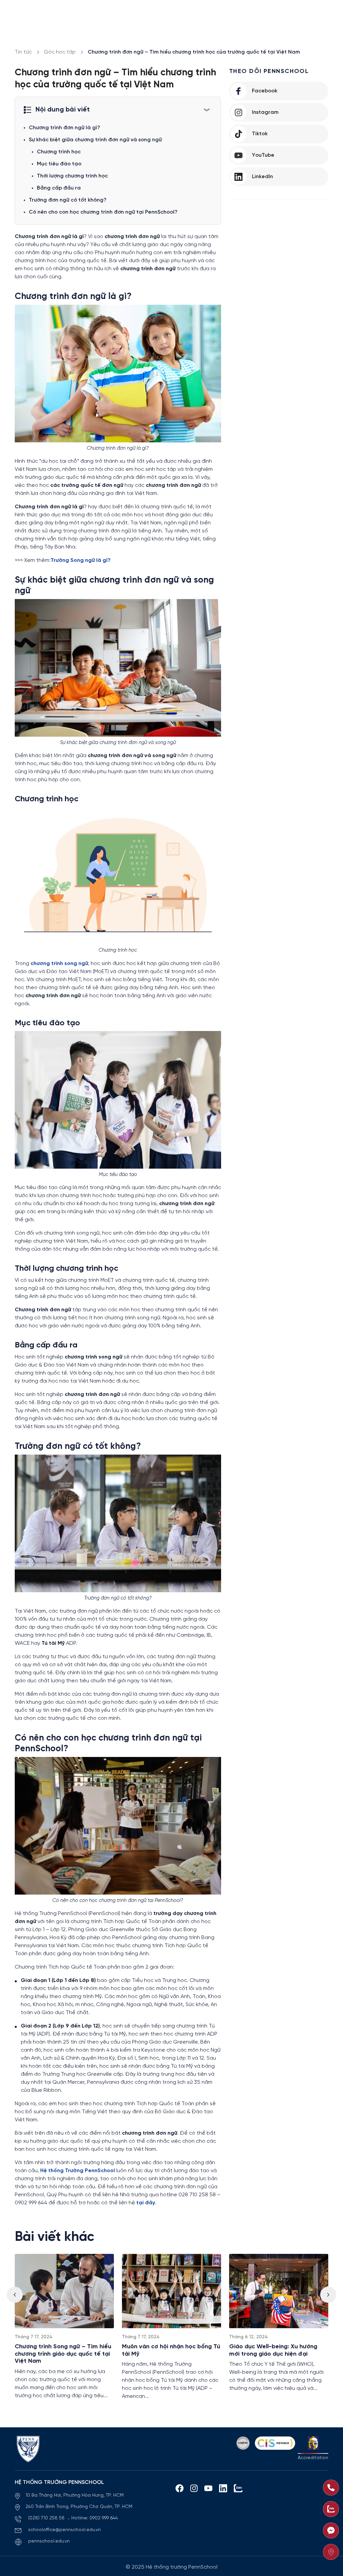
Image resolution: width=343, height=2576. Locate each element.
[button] (328, 2295)
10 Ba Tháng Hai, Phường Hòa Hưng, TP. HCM (75, 2495)
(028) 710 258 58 (47, 2518)
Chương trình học (59, 152)
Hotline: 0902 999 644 (95, 2518)
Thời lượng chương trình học (72, 176)
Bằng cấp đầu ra (59, 188)
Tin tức (23, 52)
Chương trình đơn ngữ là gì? (64, 128)
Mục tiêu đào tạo (59, 164)
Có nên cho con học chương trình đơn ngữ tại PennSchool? (103, 212)
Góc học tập (60, 52)
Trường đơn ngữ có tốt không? (68, 200)
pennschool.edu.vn (49, 2541)
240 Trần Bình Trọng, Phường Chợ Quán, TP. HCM (79, 2507)
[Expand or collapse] (207, 109)
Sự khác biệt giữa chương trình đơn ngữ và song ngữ (95, 140)
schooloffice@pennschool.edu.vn (64, 2530)
